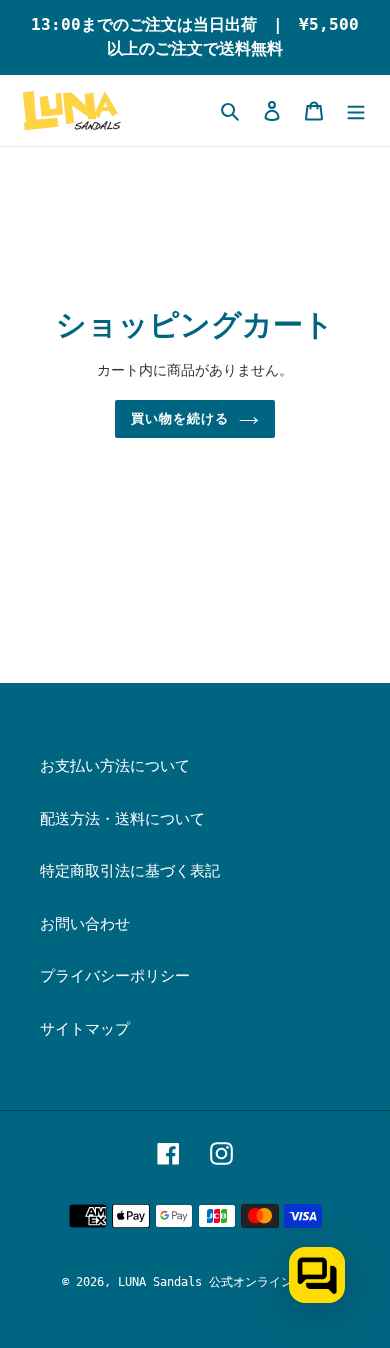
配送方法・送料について (122, 819)
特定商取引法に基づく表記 (130, 871)
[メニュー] (356, 110)
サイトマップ (85, 1029)
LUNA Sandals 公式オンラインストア (223, 1282)
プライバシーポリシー (115, 976)
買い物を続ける (180, 418)
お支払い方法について (115, 766)
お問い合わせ (85, 924)
